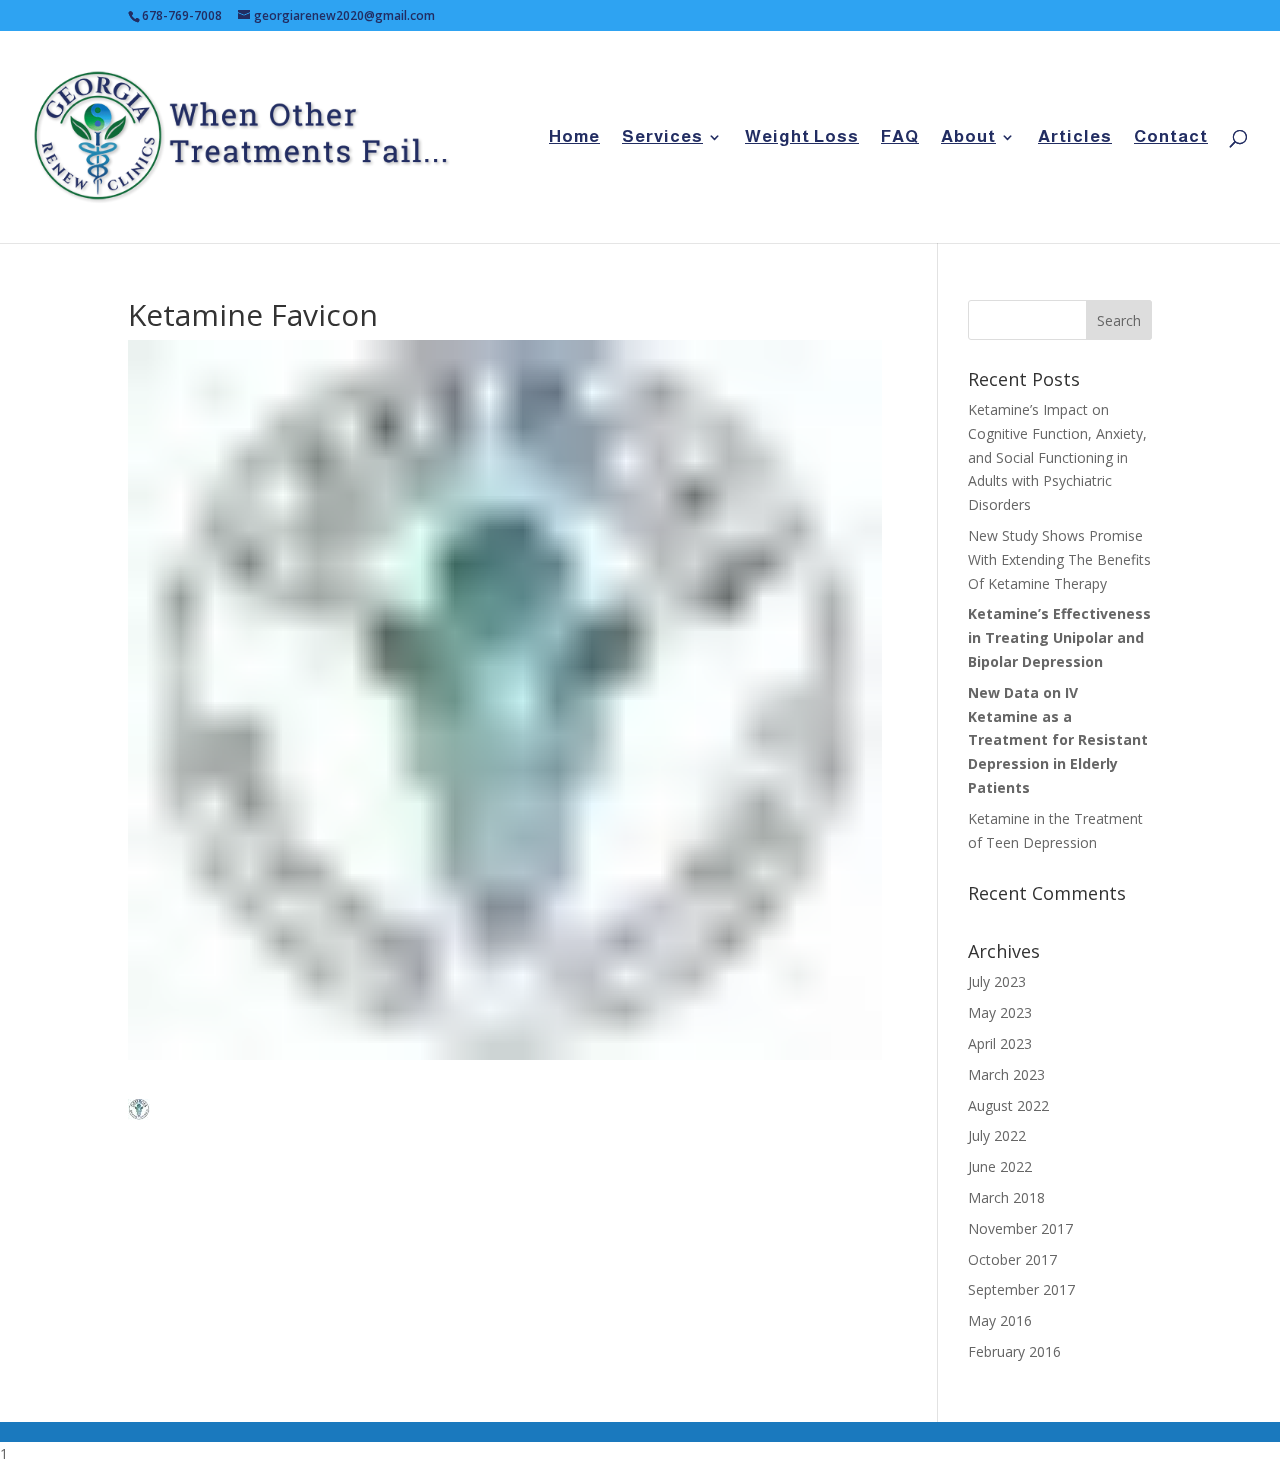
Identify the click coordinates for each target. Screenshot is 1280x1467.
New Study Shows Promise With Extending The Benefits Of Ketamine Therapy (1059, 559)
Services (662, 138)
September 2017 (1021, 1289)
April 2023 (1000, 1043)
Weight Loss (802, 138)
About (968, 138)
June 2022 (1000, 1166)
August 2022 (1008, 1105)
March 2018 (1006, 1197)
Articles (1075, 138)
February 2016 (1014, 1351)
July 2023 (997, 981)
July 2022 (997, 1135)
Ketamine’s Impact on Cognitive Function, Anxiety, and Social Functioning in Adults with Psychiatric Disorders (1057, 457)
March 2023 (1006, 1074)
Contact (1171, 138)
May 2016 (1000, 1320)
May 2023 (1000, 1012)
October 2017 (1012, 1259)
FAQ (900, 138)
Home (574, 138)
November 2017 (1020, 1228)
